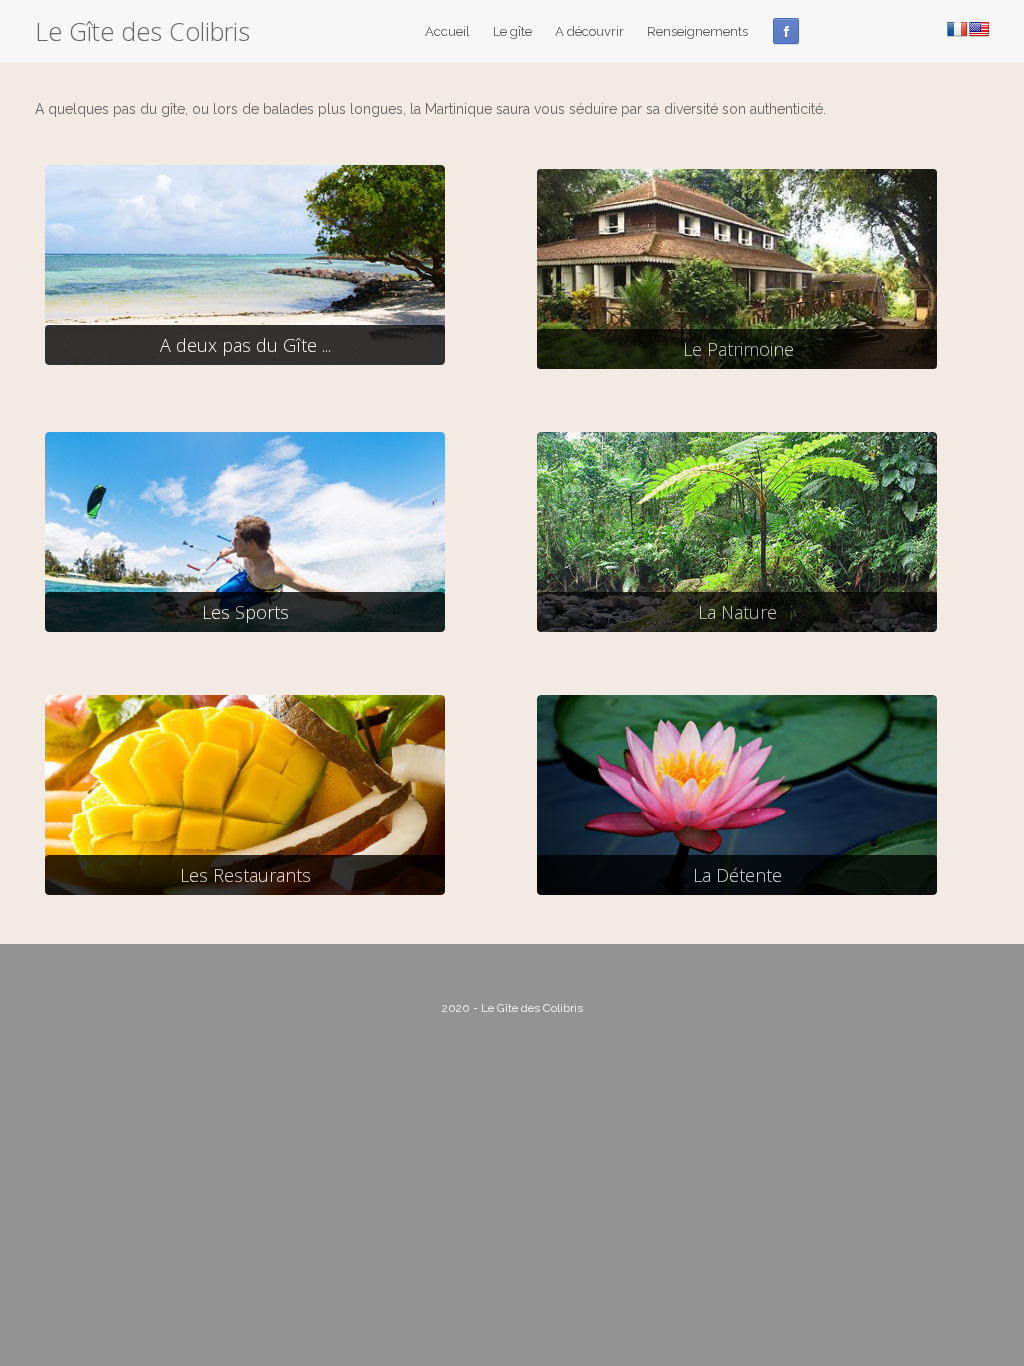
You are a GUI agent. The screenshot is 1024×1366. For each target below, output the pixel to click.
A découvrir (589, 31)
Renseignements (697, 31)
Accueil (447, 31)
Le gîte (512, 31)
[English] (979, 29)
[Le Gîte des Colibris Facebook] (786, 31)
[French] (957, 29)
